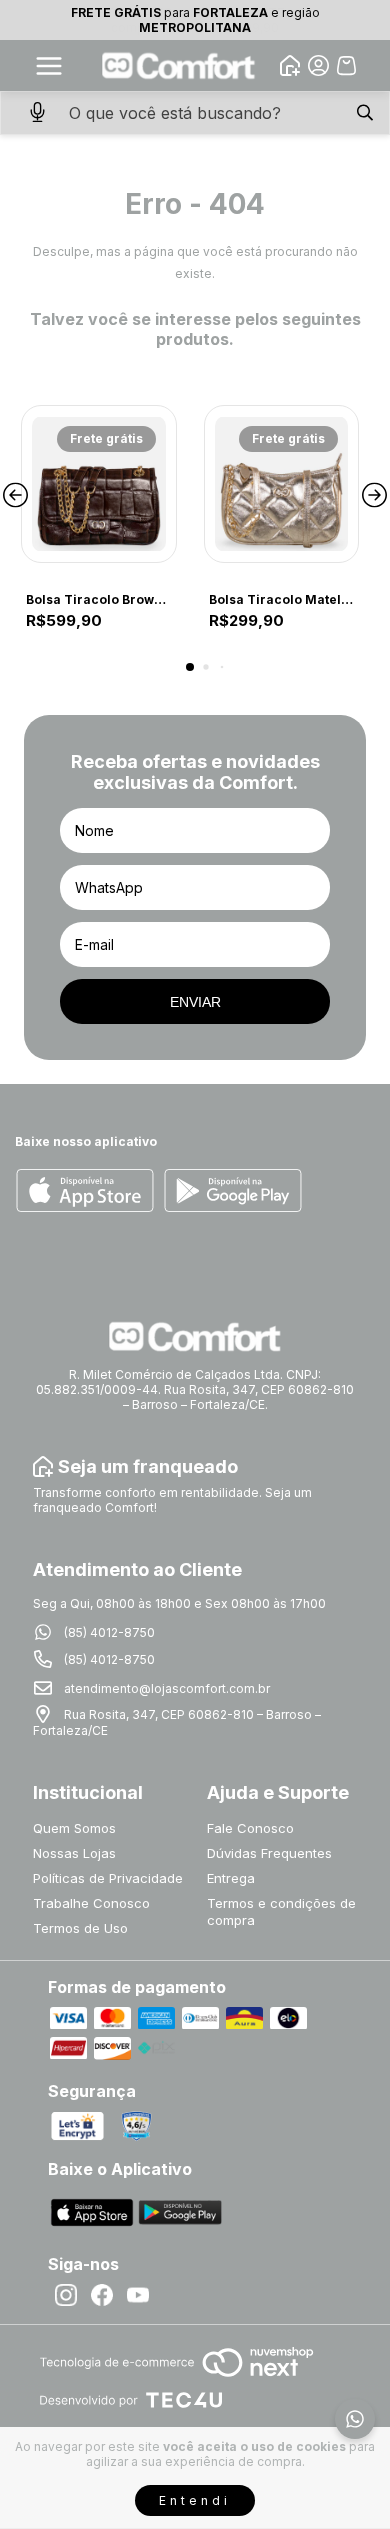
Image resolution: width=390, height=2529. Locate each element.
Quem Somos (74, 1828)
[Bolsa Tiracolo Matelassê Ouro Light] (282, 484)
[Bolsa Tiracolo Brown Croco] (99, 484)
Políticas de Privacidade (108, 1878)
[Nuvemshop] (176, 2378)
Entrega (231, 1878)
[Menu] (49, 66)
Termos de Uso (80, 1928)
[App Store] (85, 1192)
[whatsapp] (355, 2419)
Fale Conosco (250, 1828)
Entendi (195, 2500)
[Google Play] (233, 1192)
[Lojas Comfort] (179, 65)
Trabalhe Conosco (91, 1903)
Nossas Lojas (74, 1853)
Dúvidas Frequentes (269, 1853)
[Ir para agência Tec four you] (130, 2401)
